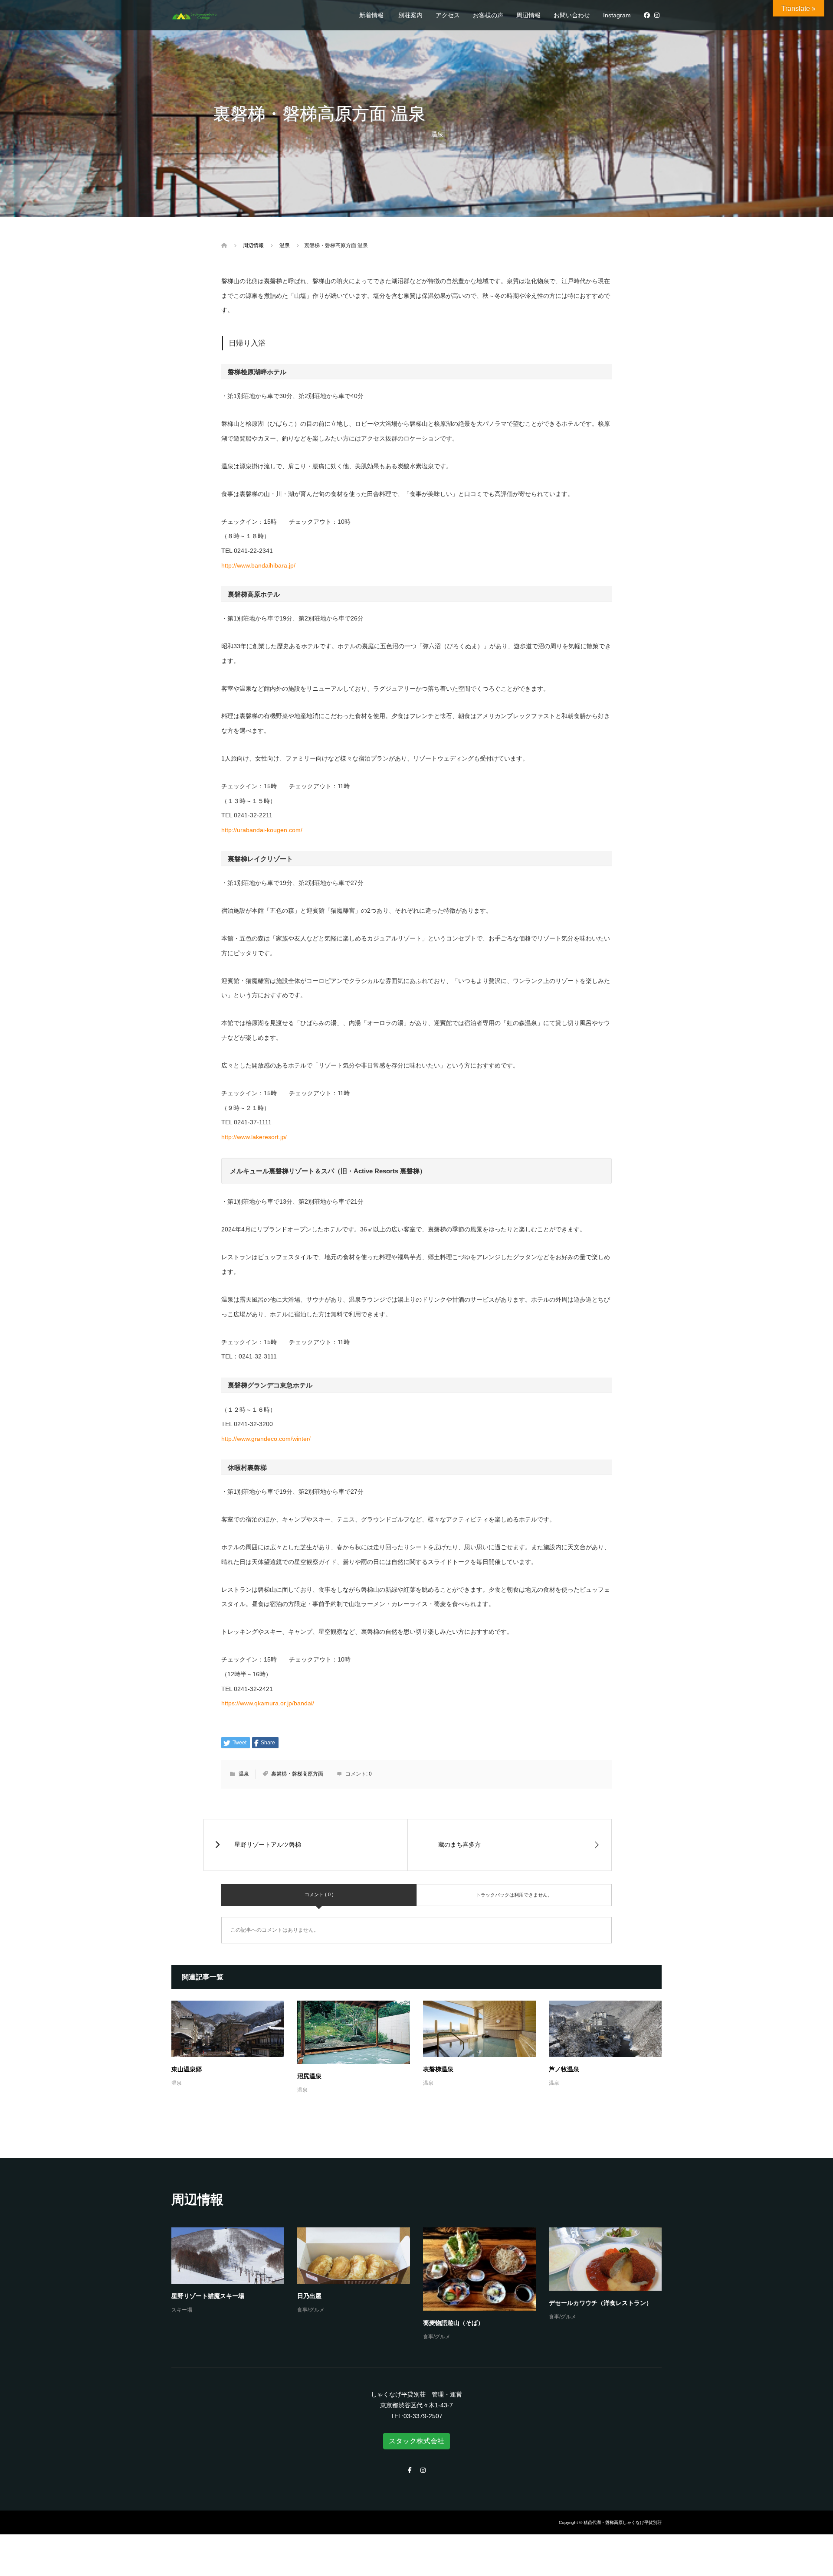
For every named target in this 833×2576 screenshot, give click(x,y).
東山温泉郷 (187, 2069)
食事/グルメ (311, 2310)
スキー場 (182, 2310)
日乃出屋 (309, 2296)
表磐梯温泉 (438, 2069)
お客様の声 (488, 15)
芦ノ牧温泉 (564, 2069)
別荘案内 (410, 15)
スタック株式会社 (416, 2441)
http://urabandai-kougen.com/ (262, 830)
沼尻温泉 (309, 2076)
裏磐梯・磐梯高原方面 (297, 1774)
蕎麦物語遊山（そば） (453, 2323)
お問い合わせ (572, 15)
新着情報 (371, 15)
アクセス (448, 15)
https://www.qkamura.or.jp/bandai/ (268, 1703)
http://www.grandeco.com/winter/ (266, 1439)
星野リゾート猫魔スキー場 (208, 2296)
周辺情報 (528, 15)
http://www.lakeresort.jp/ (254, 1137)
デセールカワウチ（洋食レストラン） (600, 2303)
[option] (423, 2285)
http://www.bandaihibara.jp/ (258, 565)
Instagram (617, 15)
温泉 (437, 134)
